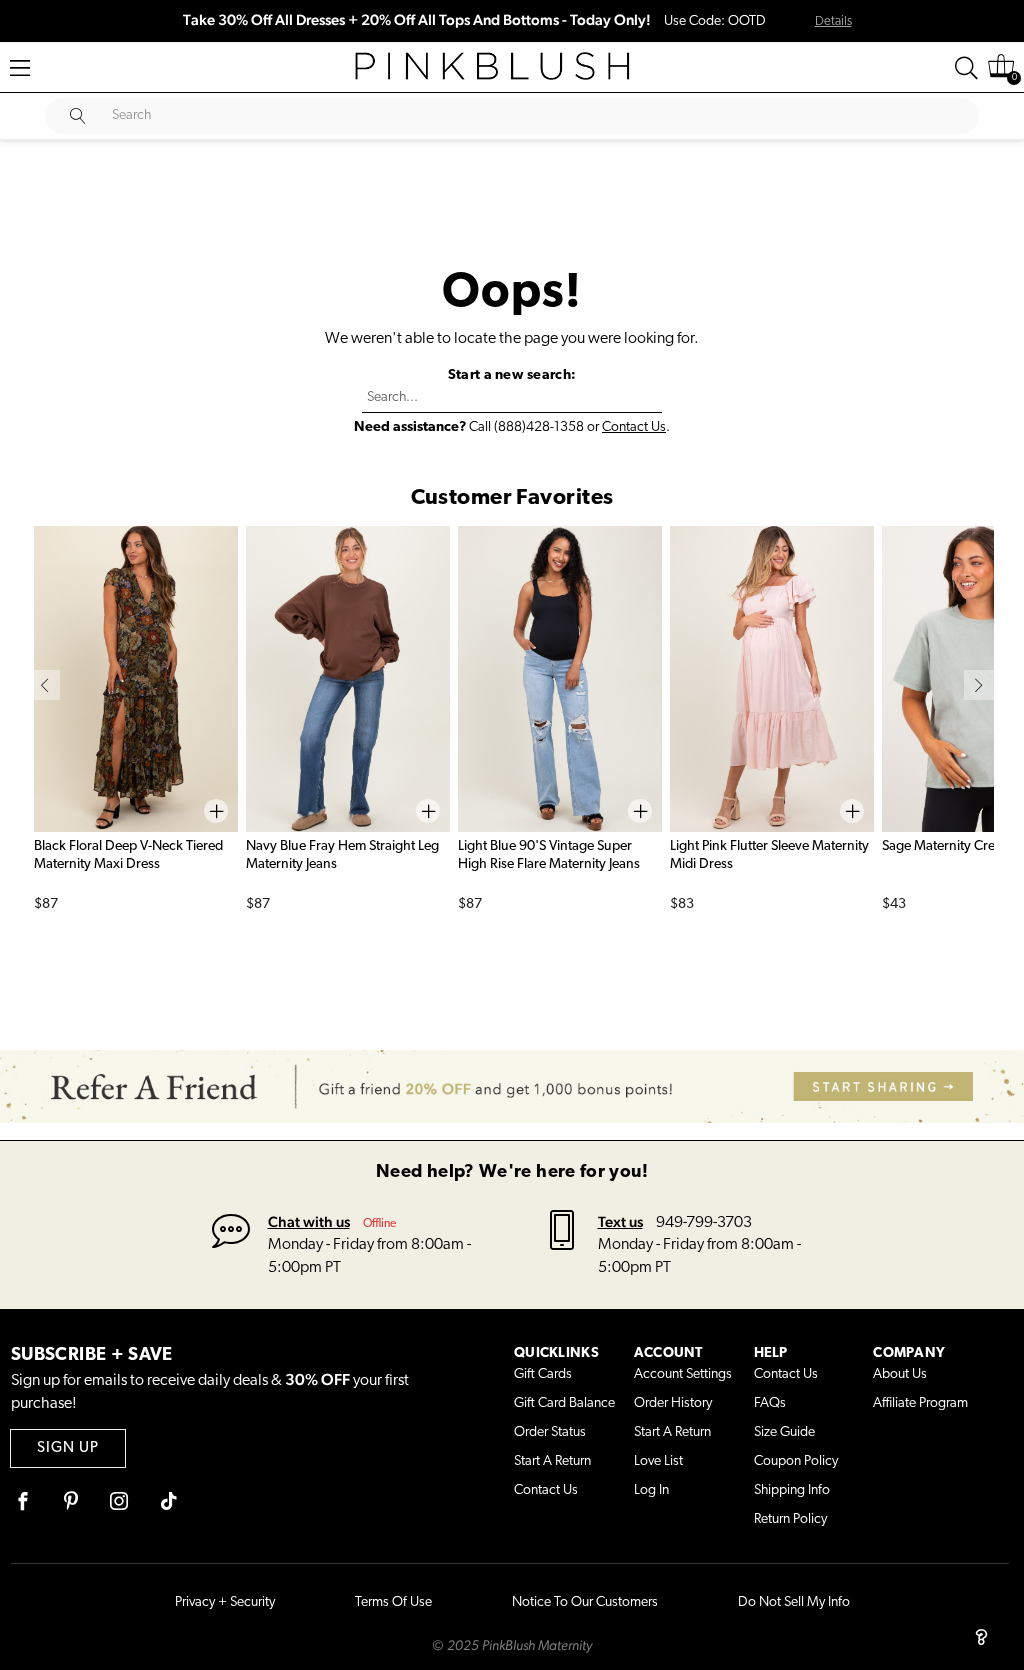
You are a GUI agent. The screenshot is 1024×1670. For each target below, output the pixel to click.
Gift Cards (543, 1374)
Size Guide (784, 1432)
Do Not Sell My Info (794, 1602)
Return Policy (790, 1519)
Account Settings (683, 1374)
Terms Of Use (393, 1602)
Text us (620, 1221)
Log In (651, 1490)
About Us (900, 1374)
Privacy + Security (225, 1602)
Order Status (550, 1432)
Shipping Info (792, 1490)
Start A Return (552, 1461)
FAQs (770, 1403)
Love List (658, 1461)
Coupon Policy (796, 1461)
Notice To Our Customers (585, 1602)
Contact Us (634, 427)
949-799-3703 (704, 1223)
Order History (673, 1403)
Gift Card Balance (564, 1403)
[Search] (966, 68)
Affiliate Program (920, 1403)
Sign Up (68, 1448)
